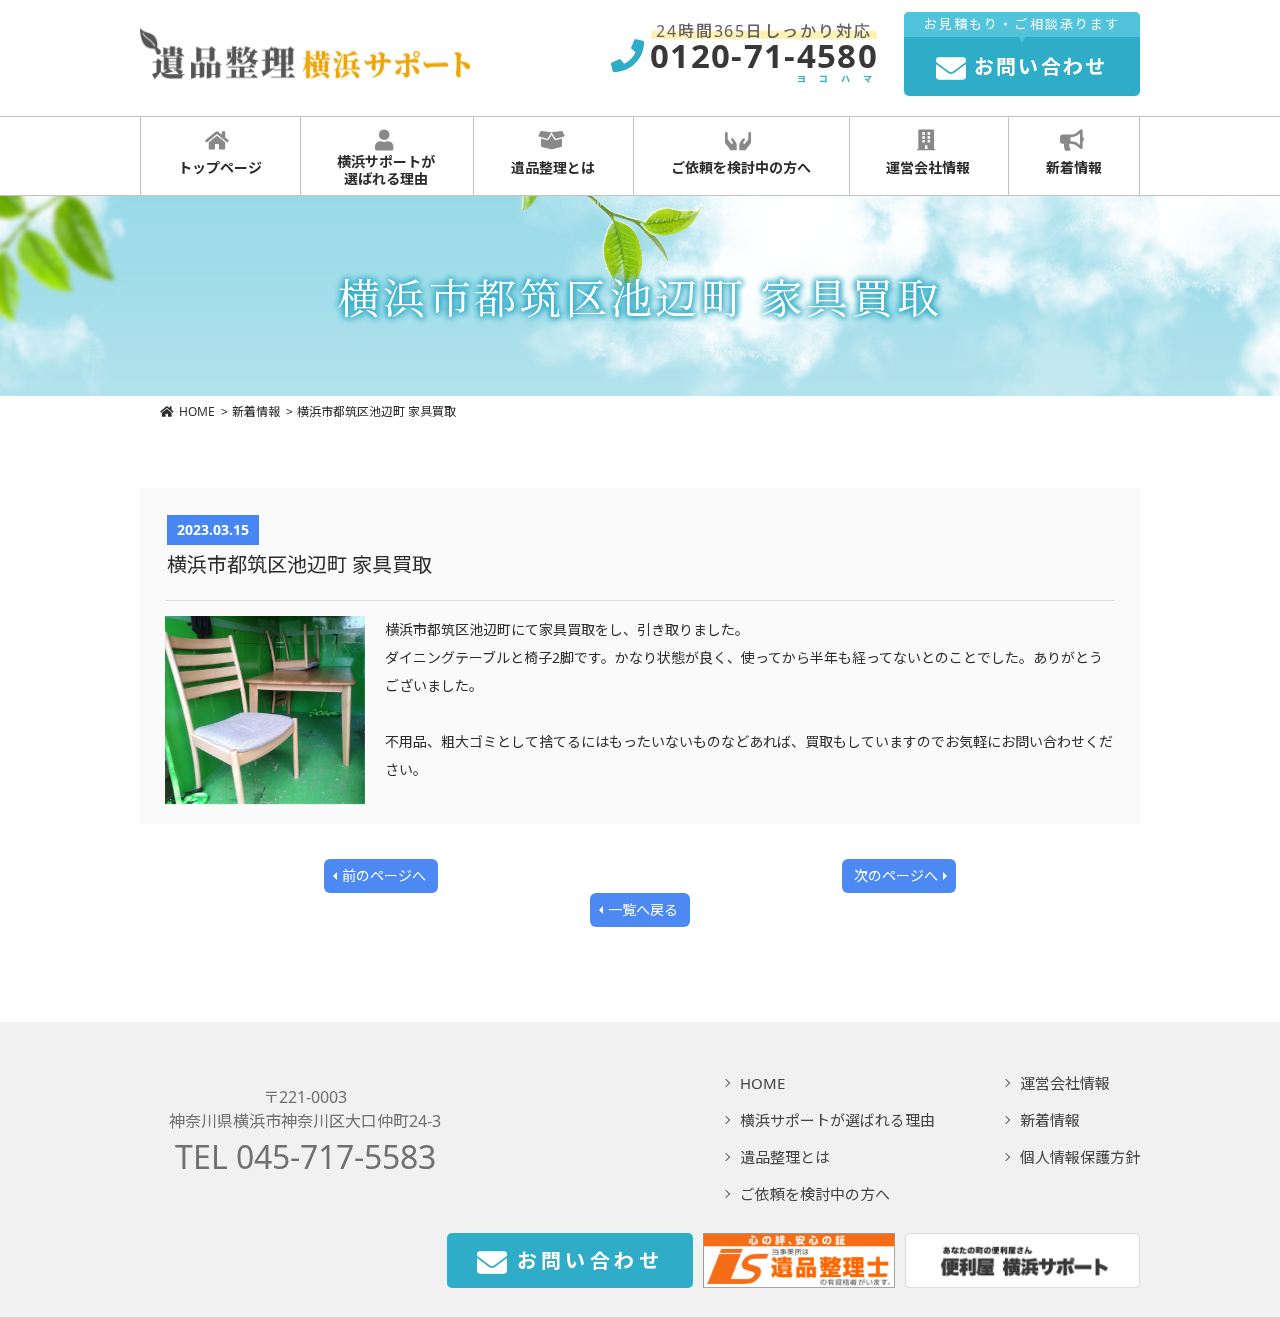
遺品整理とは (553, 167)
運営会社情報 (928, 167)
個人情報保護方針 (1080, 1157)
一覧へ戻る (643, 909)
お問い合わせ (590, 1260)
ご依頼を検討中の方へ (741, 167)
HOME (197, 411)
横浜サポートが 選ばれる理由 (386, 170)
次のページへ (896, 875)
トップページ (220, 167)
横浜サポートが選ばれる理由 (837, 1120)
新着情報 (1074, 167)
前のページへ (384, 875)
